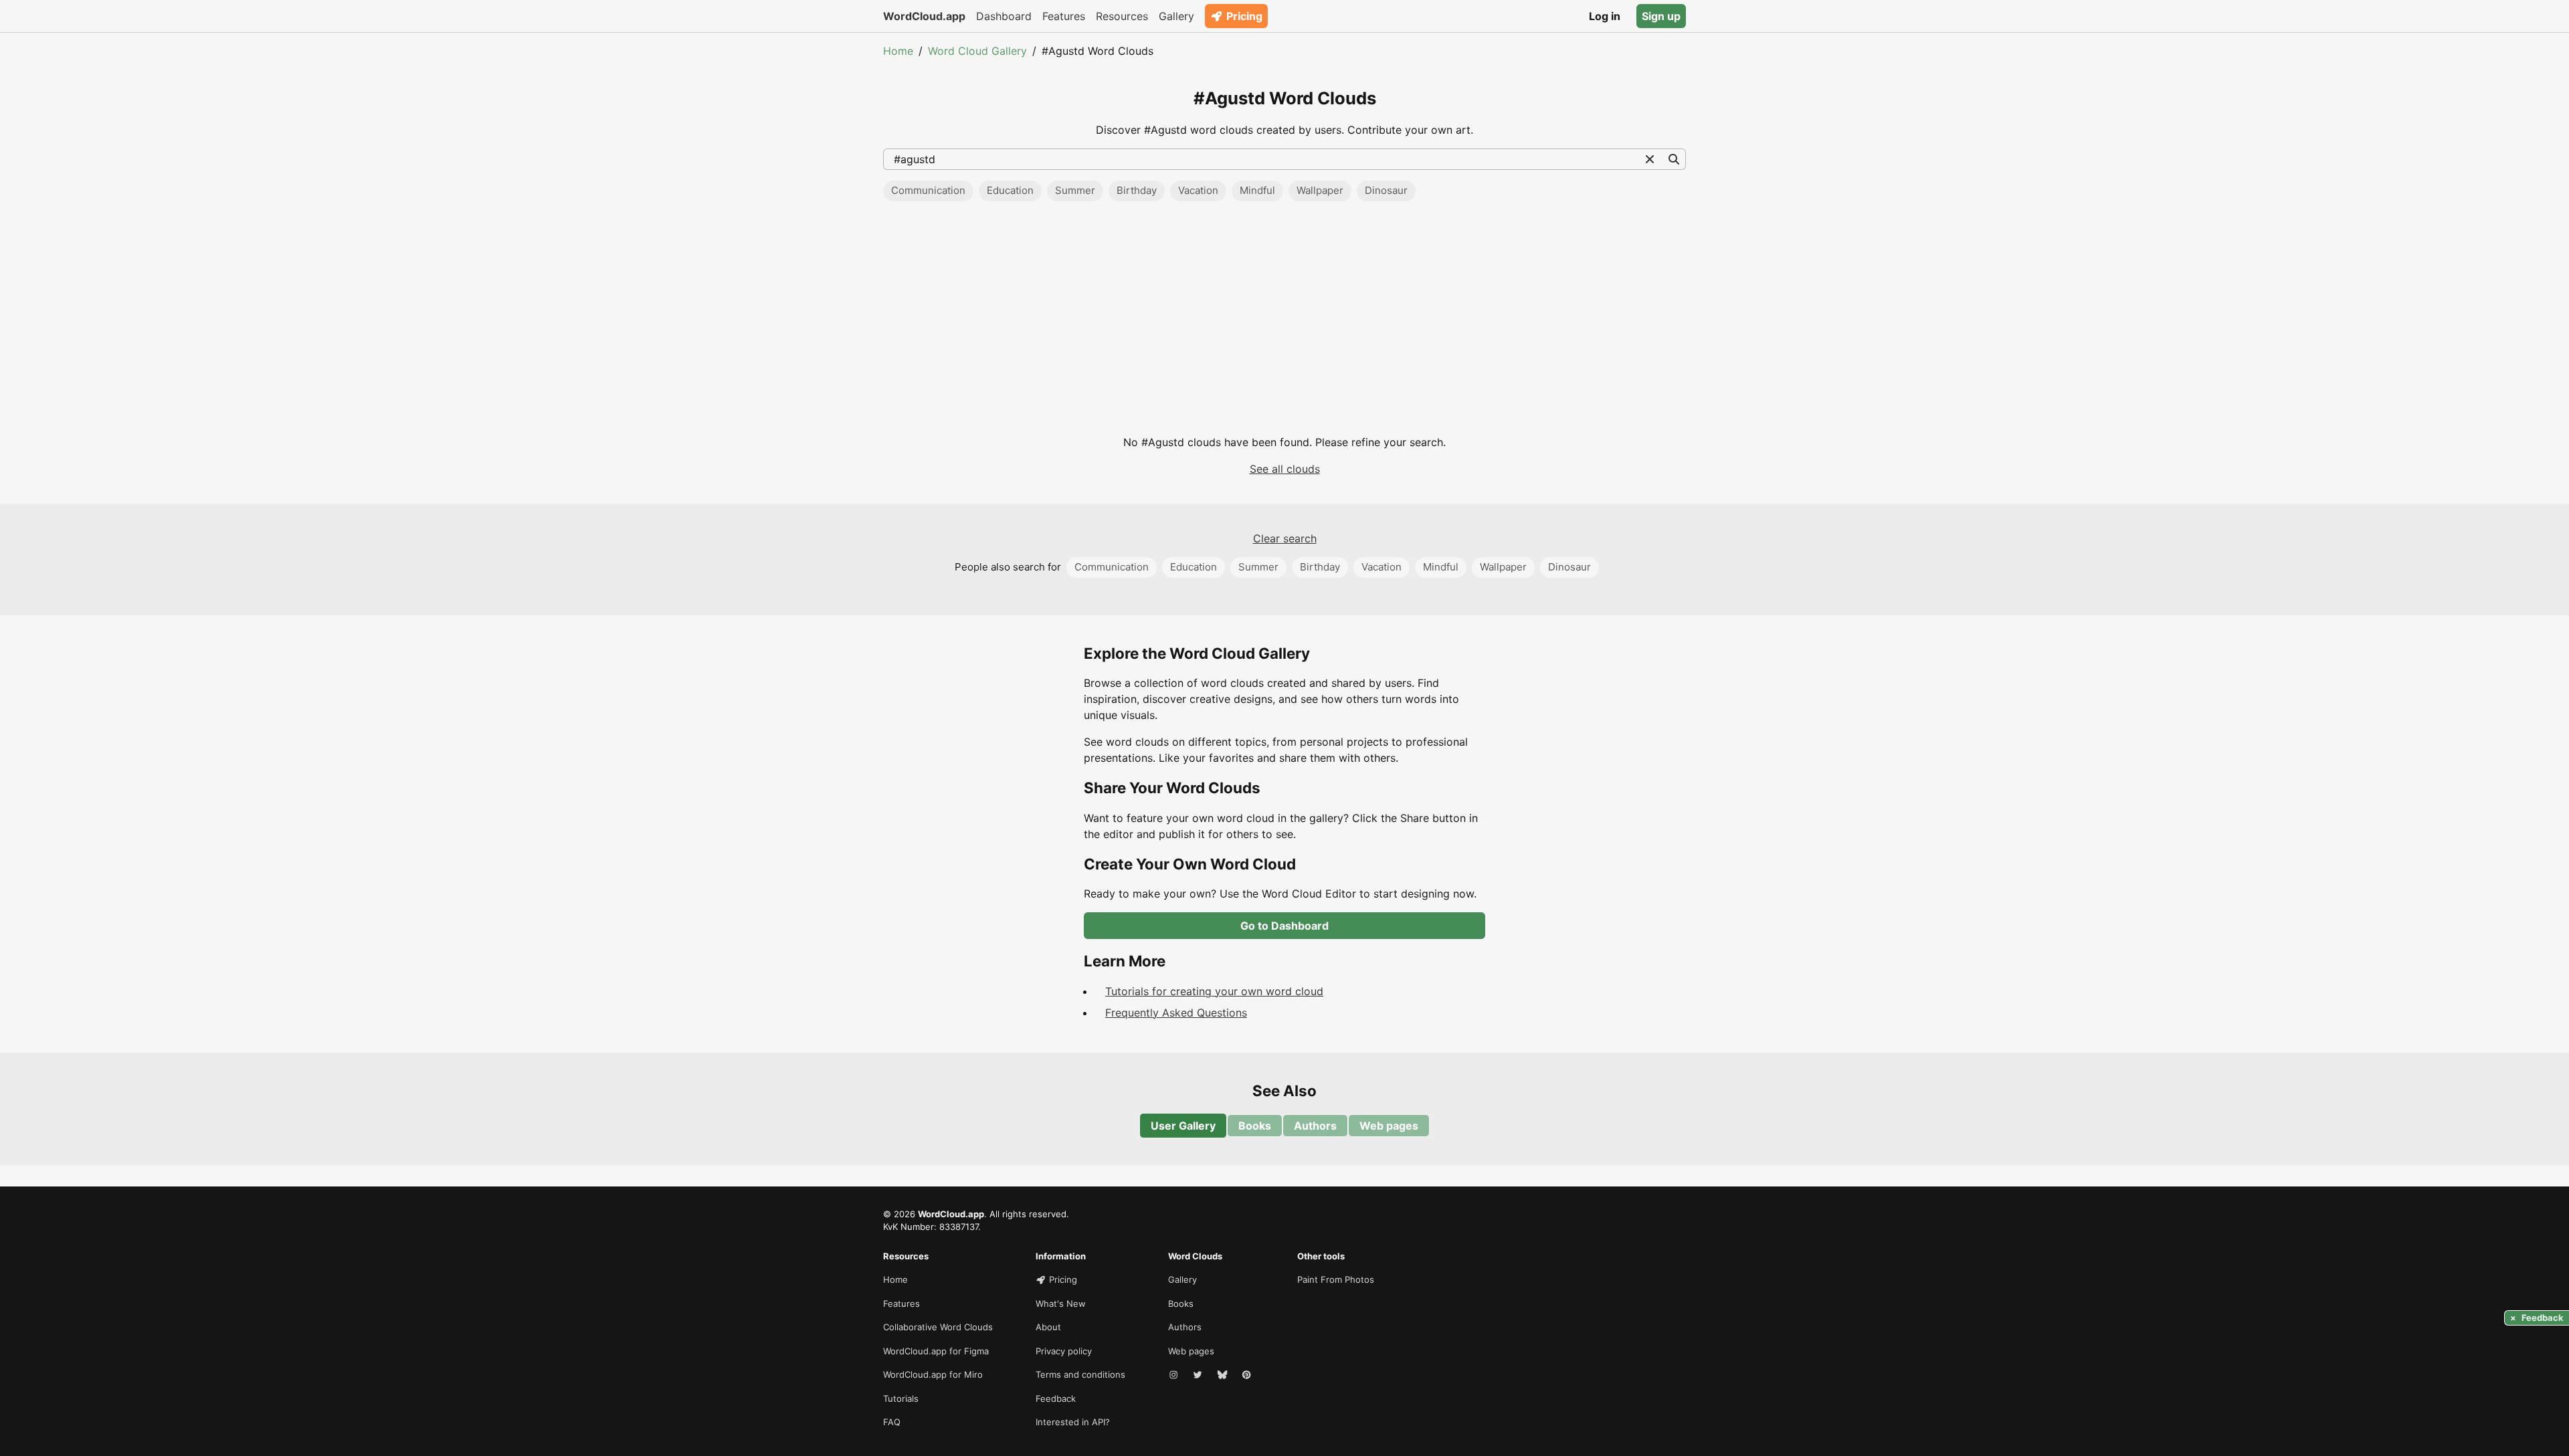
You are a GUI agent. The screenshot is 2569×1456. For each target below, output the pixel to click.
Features (1064, 16)
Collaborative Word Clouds (938, 1327)
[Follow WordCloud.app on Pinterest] (1248, 1375)
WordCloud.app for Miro (933, 1374)
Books (1255, 1126)
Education (1010, 190)
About (1048, 1327)
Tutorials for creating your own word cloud (1214, 991)
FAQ (892, 1422)
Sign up (1661, 16)
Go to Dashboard (1284, 926)
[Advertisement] (1284, 323)
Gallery (1176, 16)
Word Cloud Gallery (977, 51)
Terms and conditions (1080, 1374)
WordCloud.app (924, 16)
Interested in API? (1073, 1422)
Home (898, 51)
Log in (1605, 16)
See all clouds (1285, 469)
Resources (1122, 16)
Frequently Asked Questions (1176, 1013)
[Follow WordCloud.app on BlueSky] (1224, 1375)
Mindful (1257, 190)
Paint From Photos (1336, 1279)
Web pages (1389, 1126)
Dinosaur (1386, 190)
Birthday (1137, 190)
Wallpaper (1320, 190)
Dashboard (1004, 16)
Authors (1315, 1126)
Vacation (1198, 190)
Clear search (1285, 538)
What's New (1061, 1304)
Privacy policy (1064, 1351)
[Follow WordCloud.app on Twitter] (1199, 1375)
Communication (928, 190)
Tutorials (901, 1398)
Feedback (1056, 1398)
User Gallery (1183, 1126)
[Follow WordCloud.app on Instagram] (1175, 1375)
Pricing (1244, 16)
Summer (1075, 190)
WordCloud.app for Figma (936, 1351)
